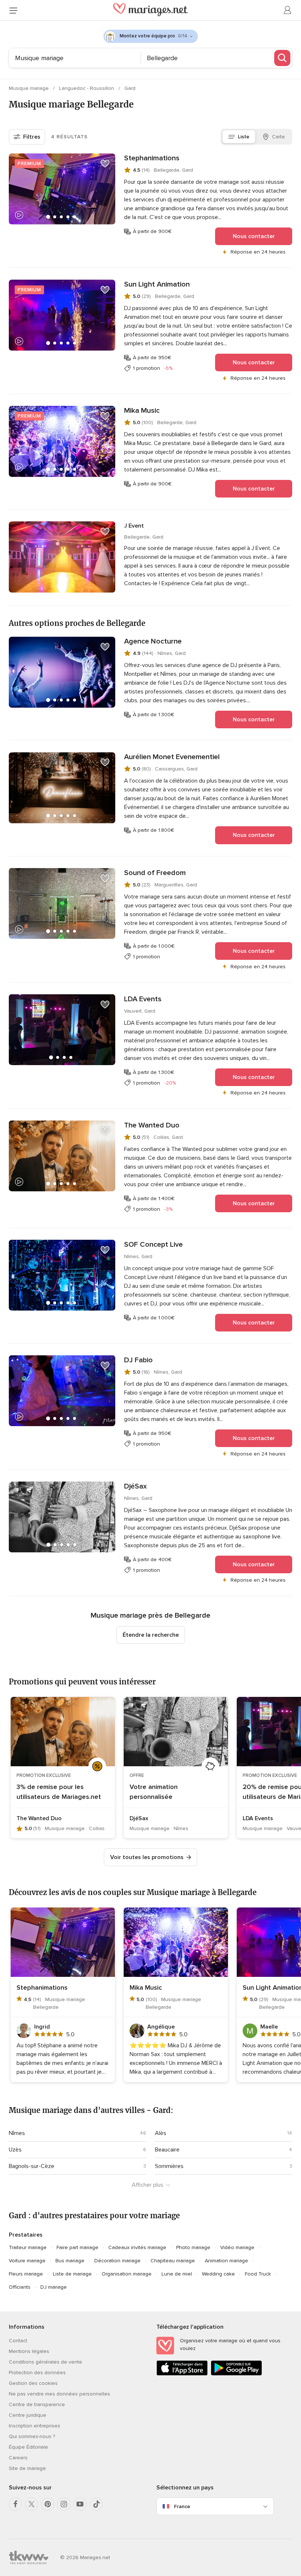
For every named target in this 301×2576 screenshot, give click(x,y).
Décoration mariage (117, 2261)
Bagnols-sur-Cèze (32, 2166)
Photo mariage (193, 2247)
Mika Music (142, 411)
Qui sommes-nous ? (32, 2436)
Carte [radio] (278, 137)
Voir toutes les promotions (147, 1857)
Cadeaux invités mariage (137, 2247)
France (182, 2506)
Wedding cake (218, 2274)
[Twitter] (32, 2504)
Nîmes (17, 2133)
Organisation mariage (127, 2274)
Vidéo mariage (237, 2247)
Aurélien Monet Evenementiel (172, 757)
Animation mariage (226, 2261)
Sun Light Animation (157, 284)
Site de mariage (27, 2468)
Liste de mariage (72, 2274)
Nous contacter (254, 236)
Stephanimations (152, 158)
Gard (130, 88)
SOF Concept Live (153, 1245)
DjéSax (135, 1486)
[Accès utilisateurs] (288, 10)
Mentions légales (29, 2351)
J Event (134, 526)
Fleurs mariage (26, 2274)
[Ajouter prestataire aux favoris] (105, 164)
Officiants (20, 2287)
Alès (161, 2133)
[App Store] (182, 2374)
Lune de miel (177, 2274)
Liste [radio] (244, 137)
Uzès (15, 2150)
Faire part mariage (77, 2247)
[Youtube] (80, 2504)
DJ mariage (54, 2287)
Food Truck (258, 2274)
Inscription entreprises (35, 2426)
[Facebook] (15, 2504)
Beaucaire (167, 2150)
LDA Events (143, 999)
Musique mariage (30, 88)
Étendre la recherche (151, 1635)
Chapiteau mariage (173, 2261)
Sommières (169, 2166)
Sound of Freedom (155, 873)
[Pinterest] (48, 2504)
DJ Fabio (138, 1360)
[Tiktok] (96, 2504)
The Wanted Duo (152, 1125)
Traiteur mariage (28, 2247)
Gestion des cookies (33, 2383)
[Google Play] (236, 2374)
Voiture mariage (27, 2261)
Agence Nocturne (153, 641)
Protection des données (37, 2373)
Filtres (32, 137)
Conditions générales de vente (46, 2362)
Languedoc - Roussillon (87, 88)
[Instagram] (64, 2504)
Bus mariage (70, 2261)
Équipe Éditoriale (28, 2447)
